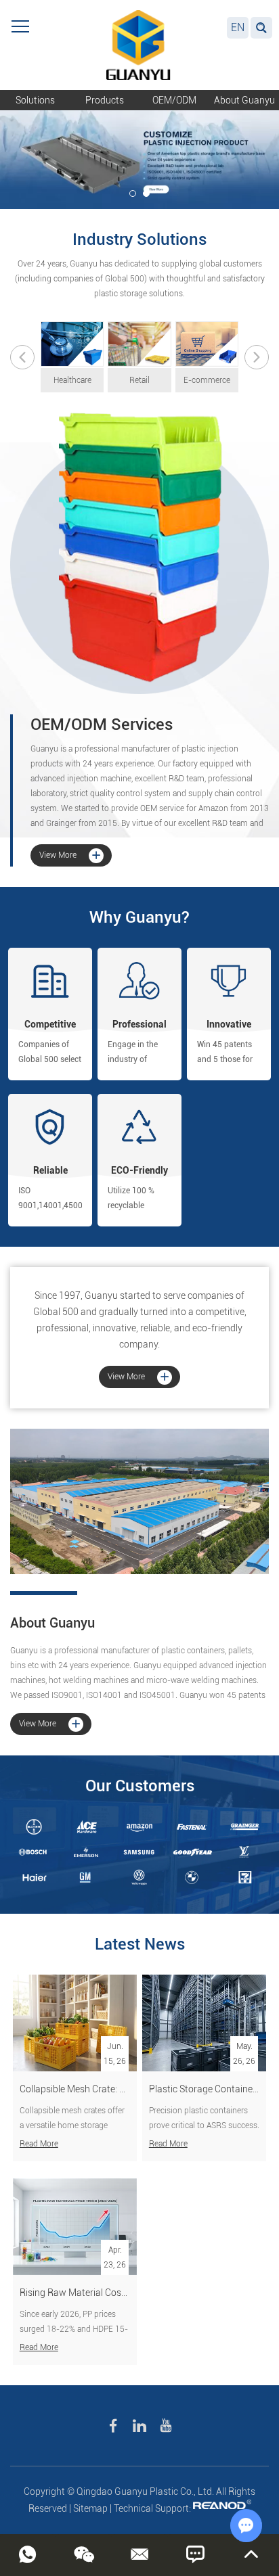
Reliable (50, 1170)
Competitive (50, 1024)
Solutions (35, 100)
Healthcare (72, 380)
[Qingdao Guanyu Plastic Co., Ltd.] (139, 45)
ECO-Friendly (139, 1170)
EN (238, 27)
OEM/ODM (174, 100)
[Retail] (139, 344)
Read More (39, 2144)
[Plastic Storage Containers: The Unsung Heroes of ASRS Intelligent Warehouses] (204, 2023)
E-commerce (207, 380)
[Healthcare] (72, 344)
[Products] (139, 553)
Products (105, 100)
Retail (139, 380)
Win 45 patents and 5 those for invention (225, 1059)
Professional (139, 1024)
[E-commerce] (207, 344)
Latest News (140, 1944)
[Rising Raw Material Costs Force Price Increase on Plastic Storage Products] (75, 2227)
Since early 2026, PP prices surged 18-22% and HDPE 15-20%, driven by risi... (74, 2329)
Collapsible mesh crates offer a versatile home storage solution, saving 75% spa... (72, 2125)
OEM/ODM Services (102, 724)
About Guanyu (244, 100)
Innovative (229, 1024)
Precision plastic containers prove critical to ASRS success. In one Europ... (204, 2125)
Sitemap (90, 2508)
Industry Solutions (139, 239)
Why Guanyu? (139, 917)
